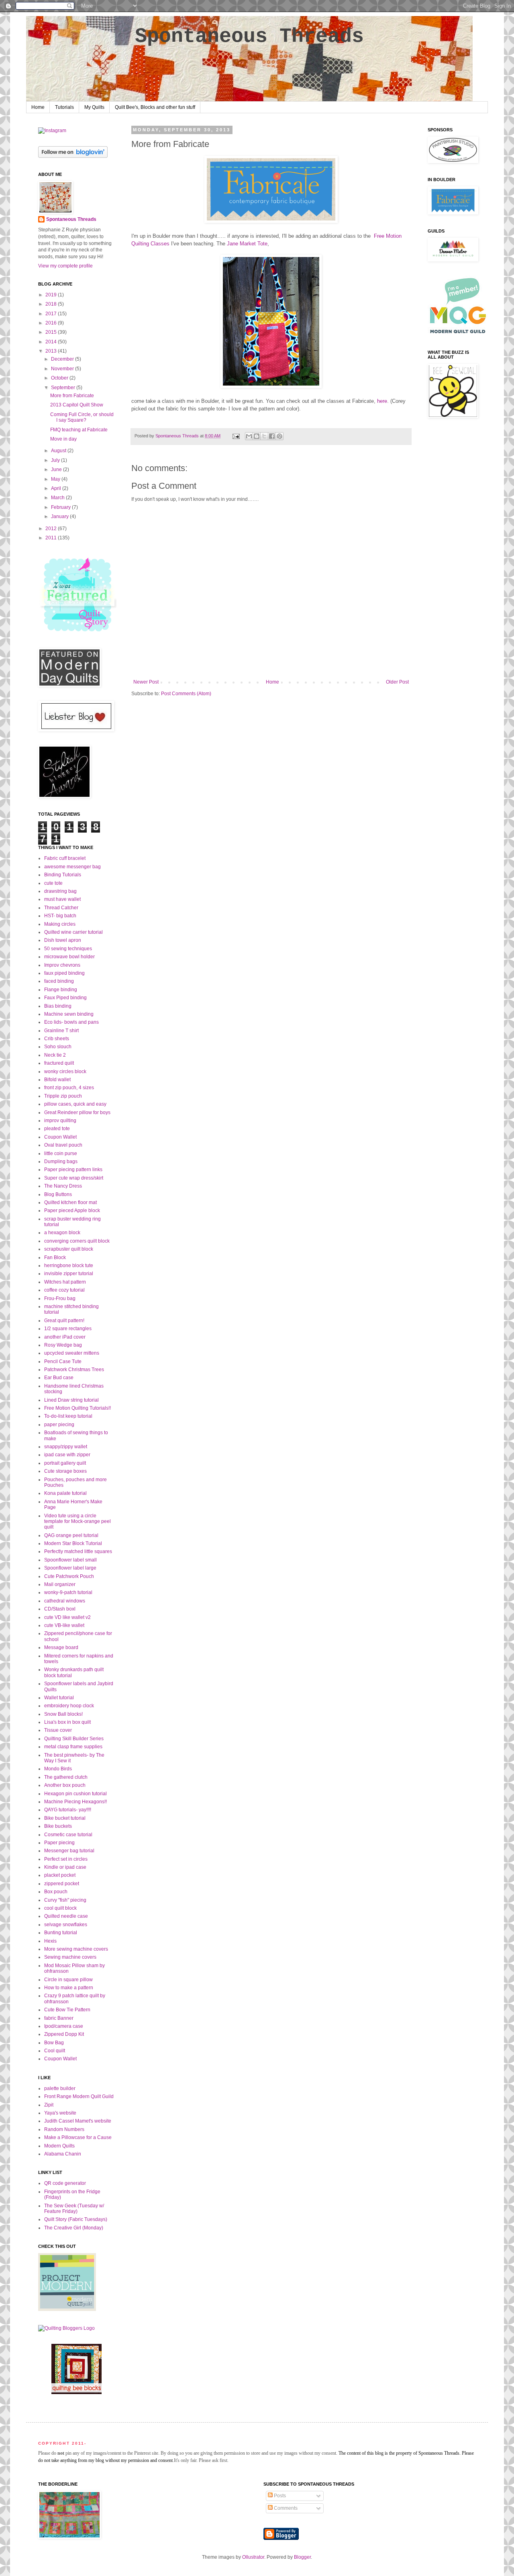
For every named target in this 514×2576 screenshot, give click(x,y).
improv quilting (60, 1121)
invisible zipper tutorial (69, 1274)
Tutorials (64, 107)
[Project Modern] (67, 2309)
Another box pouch (65, 1785)
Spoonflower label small (70, 1560)
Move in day (63, 439)
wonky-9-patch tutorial (68, 1592)
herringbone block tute (69, 1266)
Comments (285, 2508)
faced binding (59, 981)
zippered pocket (62, 1884)
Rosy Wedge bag (63, 1345)
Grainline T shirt (61, 1031)
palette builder (60, 2088)
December (63, 359)
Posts (279, 2496)
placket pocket (60, 1875)
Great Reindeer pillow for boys (77, 1112)
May (56, 479)
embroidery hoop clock (69, 1706)
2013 (52, 351)
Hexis (50, 1941)
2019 (52, 295)
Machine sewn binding (69, 1014)
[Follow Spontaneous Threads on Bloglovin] (73, 156)
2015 (52, 332)
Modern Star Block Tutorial (73, 1543)
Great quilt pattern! (64, 1321)
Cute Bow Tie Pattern (67, 2010)
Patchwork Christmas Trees (74, 1370)
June (57, 469)
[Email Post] (236, 436)
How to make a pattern (69, 1988)
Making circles (60, 924)
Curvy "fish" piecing (65, 1900)
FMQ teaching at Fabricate (79, 430)
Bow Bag (54, 2043)
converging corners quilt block (77, 1241)
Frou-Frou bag (60, 1298)
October (60, 378)
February (61, 507)
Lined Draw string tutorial (71, 1400)
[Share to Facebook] (272, 436)
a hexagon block (62, 1233)
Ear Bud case (59, 1378)
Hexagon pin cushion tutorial (75, 1794)
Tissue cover (58, 1730)
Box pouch (56, 1892)
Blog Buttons (58, 1194)
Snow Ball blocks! (63, 1714)
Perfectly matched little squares (78, 1551)
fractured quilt (59, 1063)
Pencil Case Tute (63, 1361)
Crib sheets (57, 1039)
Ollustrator (253, 2557)
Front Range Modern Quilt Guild (79, 2096)
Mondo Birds (58, 1769)
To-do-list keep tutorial (68, 1416)
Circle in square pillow (68, 1980)
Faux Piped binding (65, 998)
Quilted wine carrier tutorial (73, 932)
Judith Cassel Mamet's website (78, 2121)
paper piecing (59, 1425)
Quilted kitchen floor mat (70, 1202)
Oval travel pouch (63, 1145)
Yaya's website (60, 2113)
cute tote (53, 883)
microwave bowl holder (69, 957)
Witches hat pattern (65, 1282)
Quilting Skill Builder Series (74, 1739)
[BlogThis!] (257, 436)
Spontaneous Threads (249, 36)
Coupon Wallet (60, 1137)
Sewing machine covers (70, 1957)
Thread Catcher (61, 908)
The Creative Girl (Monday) (74, 2228)
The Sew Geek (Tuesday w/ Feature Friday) (74, 2209)
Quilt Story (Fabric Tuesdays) (76, 2219)
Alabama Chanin (63, 2154)
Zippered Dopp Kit (64, 2034)
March (58, 498)
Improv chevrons (62, 965)
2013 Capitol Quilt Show (77, 405)
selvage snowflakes (66, 1925)
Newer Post (146, 682)
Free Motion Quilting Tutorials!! (78, 1408)
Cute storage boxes (65, 1471)
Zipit (49, 2105)
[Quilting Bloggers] (66, 2328)
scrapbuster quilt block (69, 1249)
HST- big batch (60, 916)
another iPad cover (65, 1337)
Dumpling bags (61, 1161)
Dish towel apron (63, 940)
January (60, 516)
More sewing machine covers (76, 1949)
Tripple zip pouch (63, 1096)
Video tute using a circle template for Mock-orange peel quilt (78, 1522)
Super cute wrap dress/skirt (74, 1178)
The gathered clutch (66, 1777)
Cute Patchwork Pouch (69, 1576)
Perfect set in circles (66, 1859)
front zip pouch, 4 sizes (69, 1088)
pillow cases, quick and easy (75, 1104)
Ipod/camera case (64, 2026)
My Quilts (94, 107)
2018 (52, 304)
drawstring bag (60, 891)
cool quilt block (60, 1908)
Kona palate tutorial (65, 1493)
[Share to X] (264, 436)
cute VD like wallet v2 (67, 1617)
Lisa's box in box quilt (67, 1722)
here (382, 401)
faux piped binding (64, 973)
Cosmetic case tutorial (68, 1835)
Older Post (397, 682)
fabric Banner (59, 2018)
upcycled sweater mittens (72, 1353)
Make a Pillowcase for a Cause (78, 2137)
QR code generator (65, 2183)
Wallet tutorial (59, 1698)
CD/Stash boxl (60, 1609)
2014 (52, 342)
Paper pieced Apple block (72, 1210)
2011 (52, 538)
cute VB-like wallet (64, 1625)
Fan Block (55, 1257)
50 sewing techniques (68, 949)
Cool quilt (55, 2051)
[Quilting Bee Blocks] (76, 2392)
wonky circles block (65, 1072)
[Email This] (249, 436)
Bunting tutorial (61, 1933)
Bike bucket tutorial (65, 1818)
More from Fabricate (72, 396)
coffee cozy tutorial (64, 1290)
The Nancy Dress (63, 1186)
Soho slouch (58, 1047)
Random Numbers (64, 2129)
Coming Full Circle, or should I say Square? (82, 417)
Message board (61, 1647)
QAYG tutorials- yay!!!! (68, 1810)
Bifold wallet (57, 1080)
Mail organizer (60, 1584)
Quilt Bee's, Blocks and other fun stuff (155, 107)
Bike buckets (58, 1826)
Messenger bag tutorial (69, 1851)
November (63, 369)
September (64, 388)
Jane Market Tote (247, 244)
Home (38, 107)
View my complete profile (65, 266)
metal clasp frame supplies (73, 1747)
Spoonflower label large (70, 1568)
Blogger (302, 2557)
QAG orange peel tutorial (71, 1535)
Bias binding (58, 1006)
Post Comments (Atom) (186, 694)
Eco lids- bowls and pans (71, 1022)
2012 (52, 529)
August (59, 451)
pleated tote (57, 1129)
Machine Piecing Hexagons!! (75, 1802)
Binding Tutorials (63, 875)
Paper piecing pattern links (73, 1170)
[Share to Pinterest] (279, 436)
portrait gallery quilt (65, 1463)
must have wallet (62, 899)
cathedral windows (65, 1601)
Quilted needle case (66, 1916)
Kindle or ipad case (65, 1867)
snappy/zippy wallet (66, 1447)
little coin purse (61, 1153)
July (56, 460)
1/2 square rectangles (68, 1329)
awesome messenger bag (72, 867)
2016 (52, 323)
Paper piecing (59, 1843)
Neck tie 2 (55, 1055)
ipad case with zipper (67, 1455)
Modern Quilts (59, 2146)
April (57, 488)
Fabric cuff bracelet (65, 858)
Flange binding (61, 990)
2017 (52, 314)
